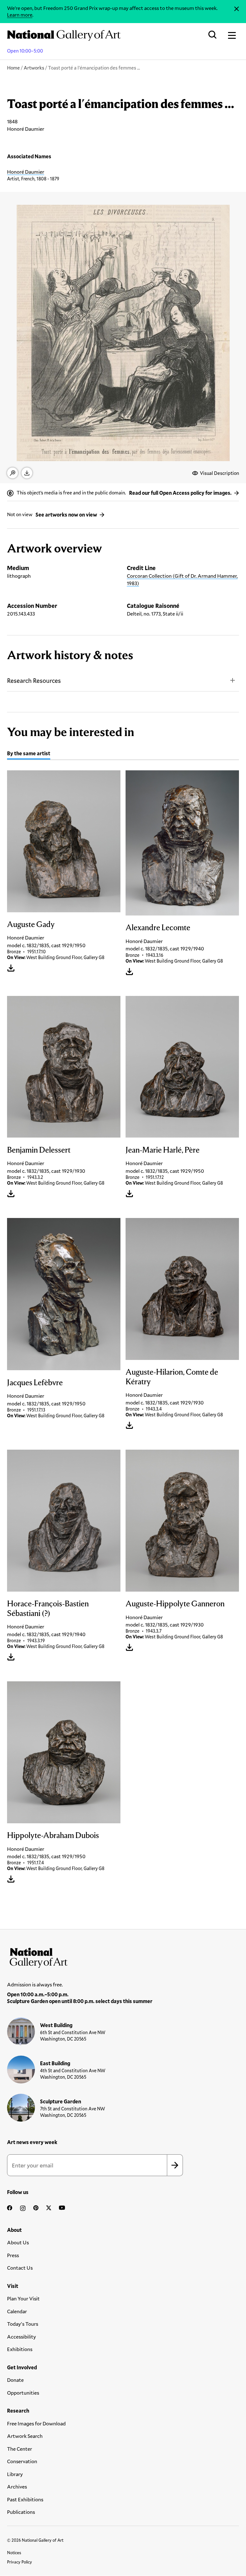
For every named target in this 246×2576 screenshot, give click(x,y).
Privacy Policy (20, 2562)
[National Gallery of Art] (123, 1956)
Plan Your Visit (23, 2298)
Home (13, 68)
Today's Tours (23, 2324)
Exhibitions (20, 2349)
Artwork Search (25, 2436)
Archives (17, 2486)
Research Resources (34, 680)
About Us (18, 2242)
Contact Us (20, 2268)
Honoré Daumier (26, 172)
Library (15, 2474)
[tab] (29, 754)
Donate (15, 2380)
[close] (237, 9)
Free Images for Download (36, 2423)
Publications (21, 2512)
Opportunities (23, 2393)
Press (13, 2255)
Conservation (22, 2461)
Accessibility (21, 2336)
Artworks (34, 68)
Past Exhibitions (25, 2499)
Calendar (17, 2311)
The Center (20, 2449)
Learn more (20, 15)
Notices (14, 2553)
